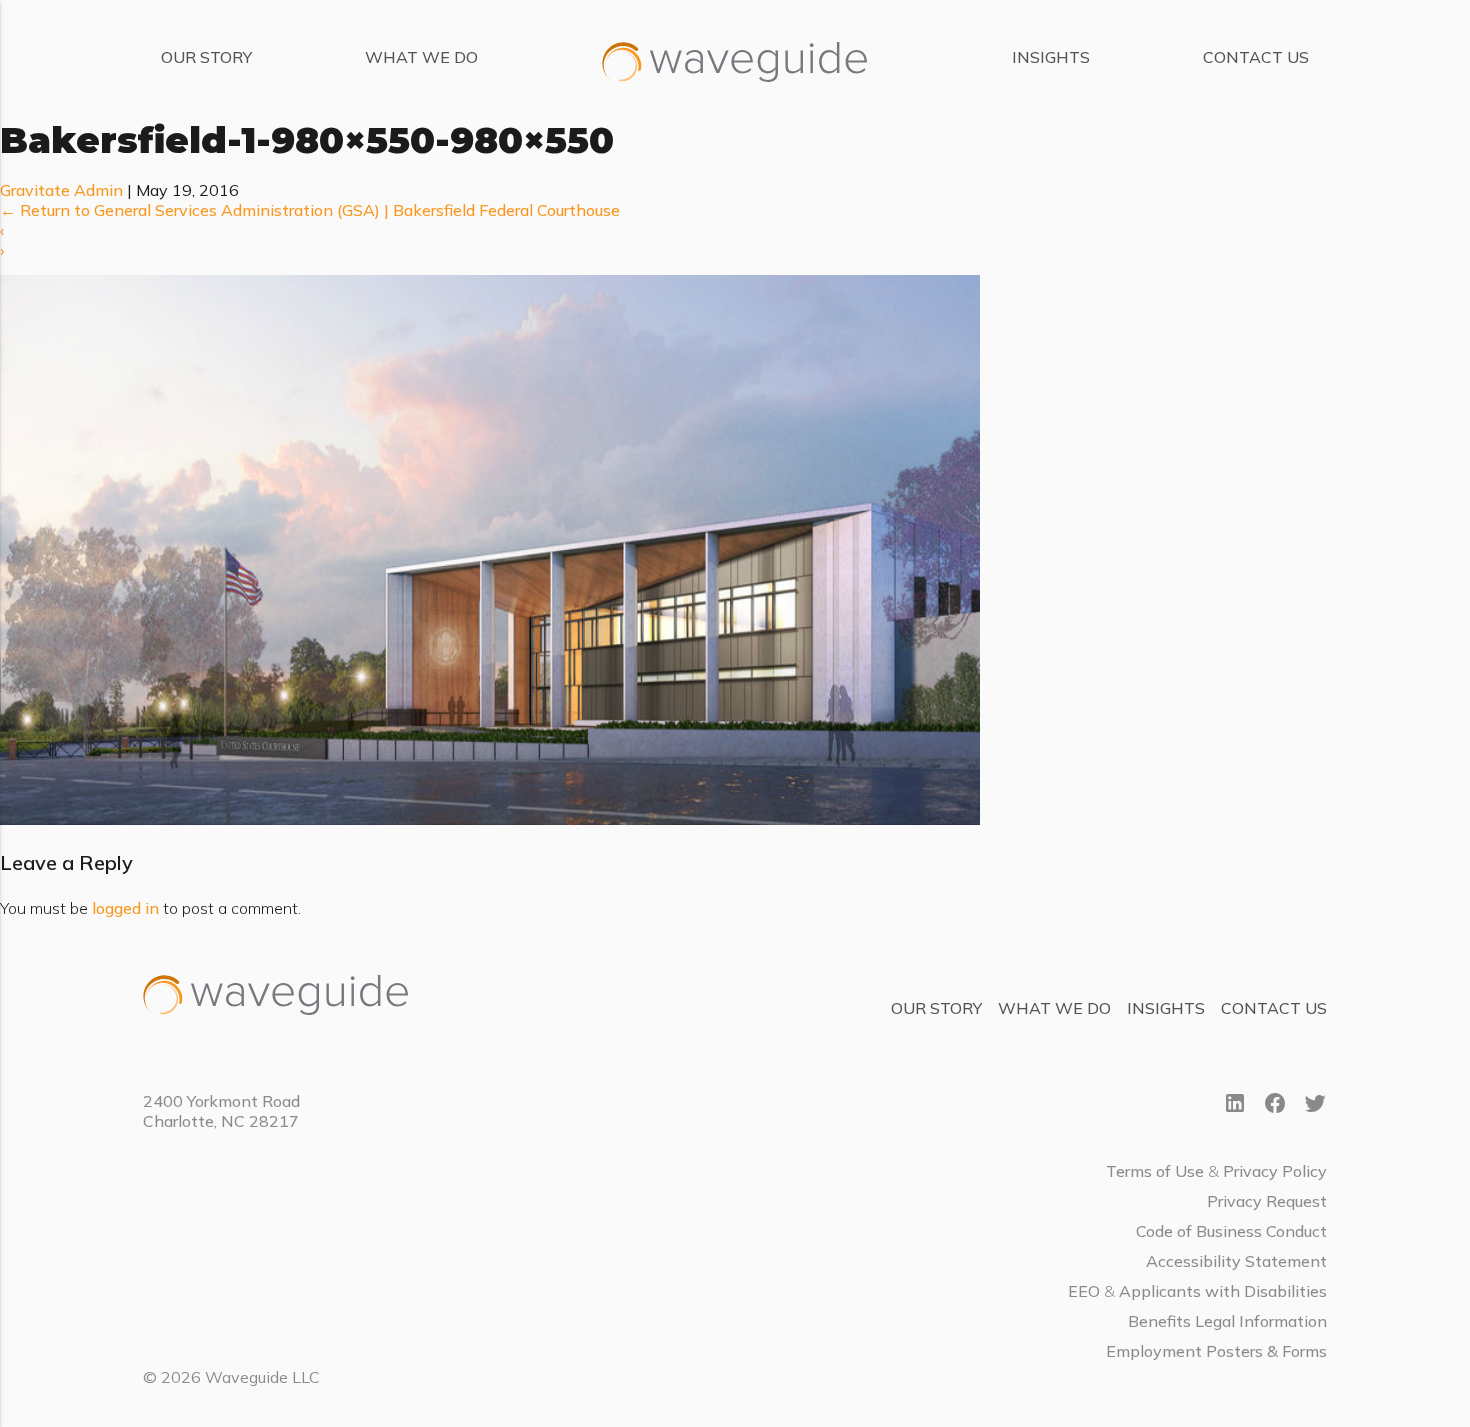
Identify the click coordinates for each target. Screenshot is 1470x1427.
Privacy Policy (1275, 1171)
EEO (1084, 1291)
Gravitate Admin (61, 190)
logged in (125, 908)
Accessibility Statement (1236, 1261)
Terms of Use (1155, 1171)
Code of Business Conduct (1231, 1231)
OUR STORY (206, 57)
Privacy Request (1267, 1201)
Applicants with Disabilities (1223, 1291)
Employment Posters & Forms (1216, 1351)
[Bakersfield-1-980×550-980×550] (490, 819)
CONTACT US (1256, 57)
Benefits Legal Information (1227, 1321)
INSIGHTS (1051, 57)
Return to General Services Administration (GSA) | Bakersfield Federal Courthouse (310, 210)
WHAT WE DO (421, 57)
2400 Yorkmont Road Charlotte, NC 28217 (221, 1111)
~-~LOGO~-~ (663, 43)
